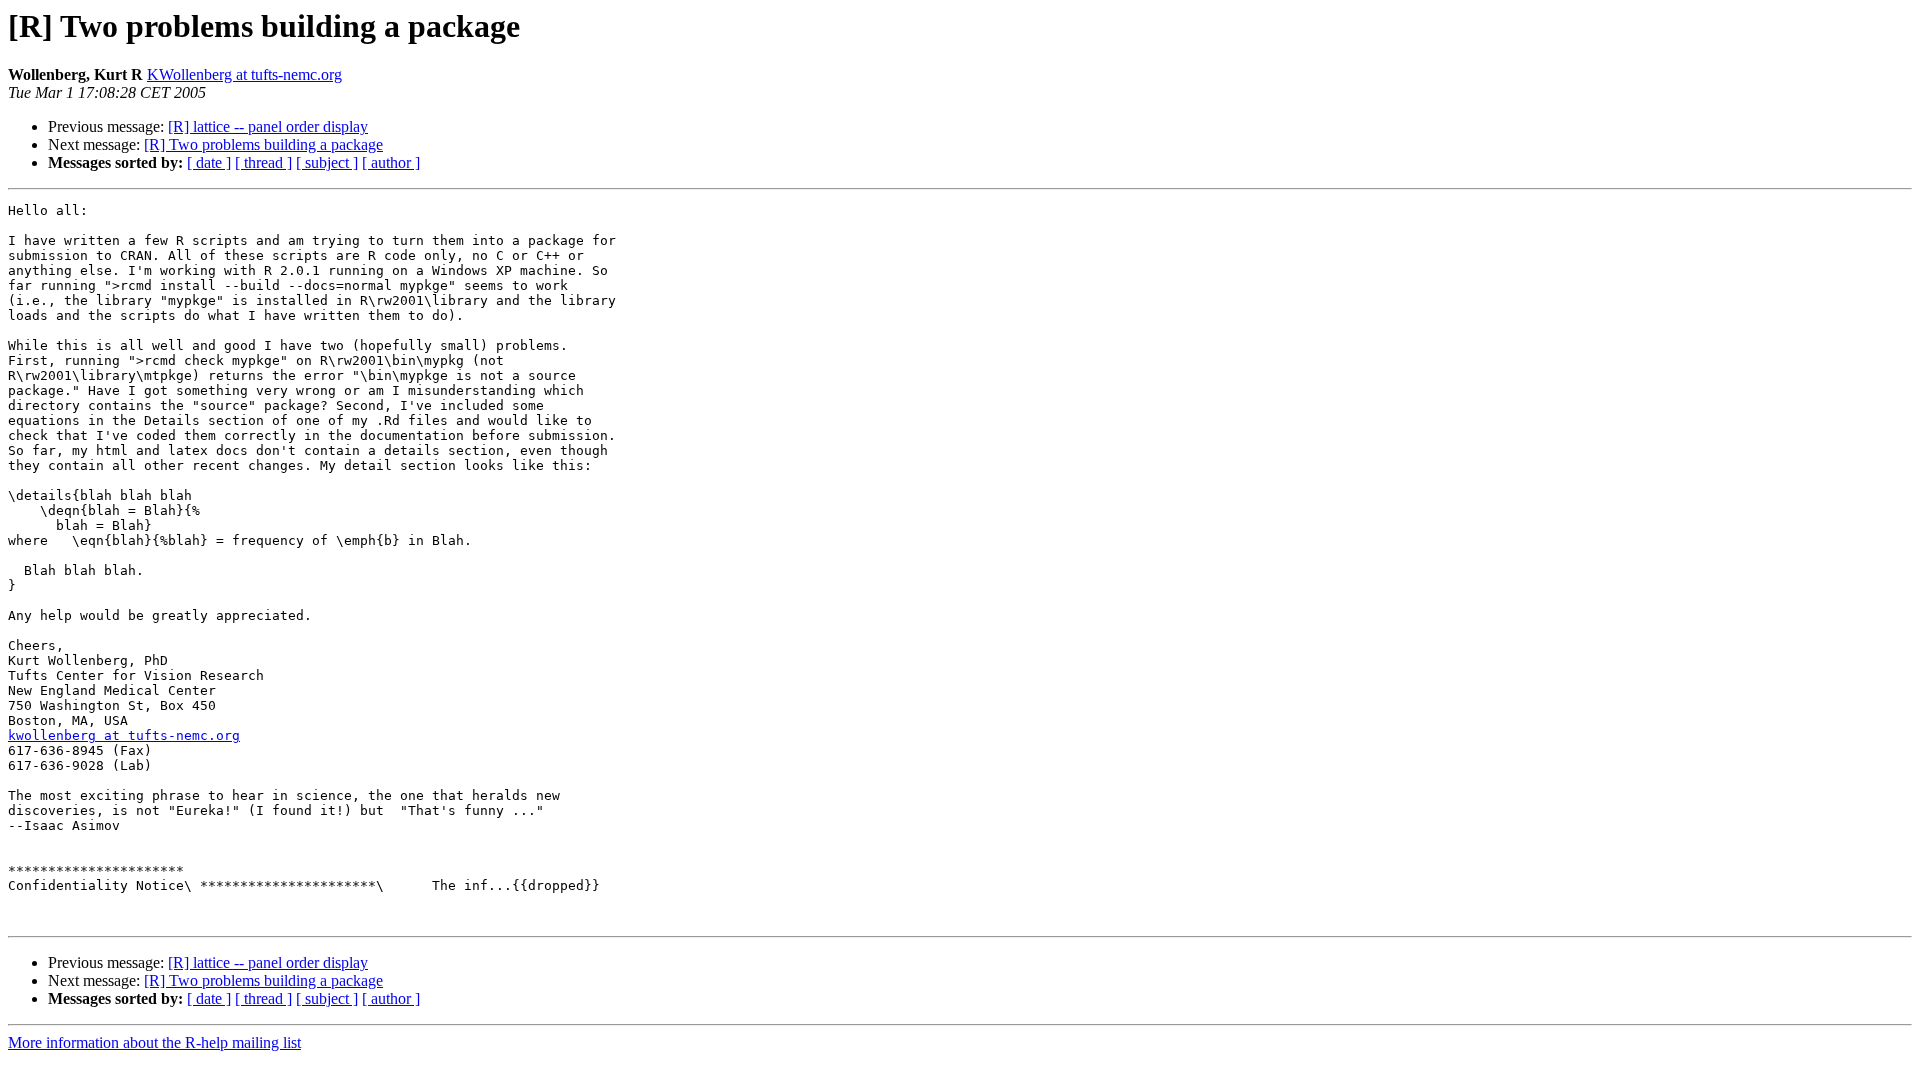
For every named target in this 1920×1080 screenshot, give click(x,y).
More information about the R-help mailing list (154, 1042)
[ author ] (391, 162)
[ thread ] (263, 162)
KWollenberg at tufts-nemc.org (244, 74)
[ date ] (209, 162)
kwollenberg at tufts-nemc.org (124, 735)
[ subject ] (327, 162)
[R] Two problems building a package (263, 144)
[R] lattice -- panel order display (268, 126)
